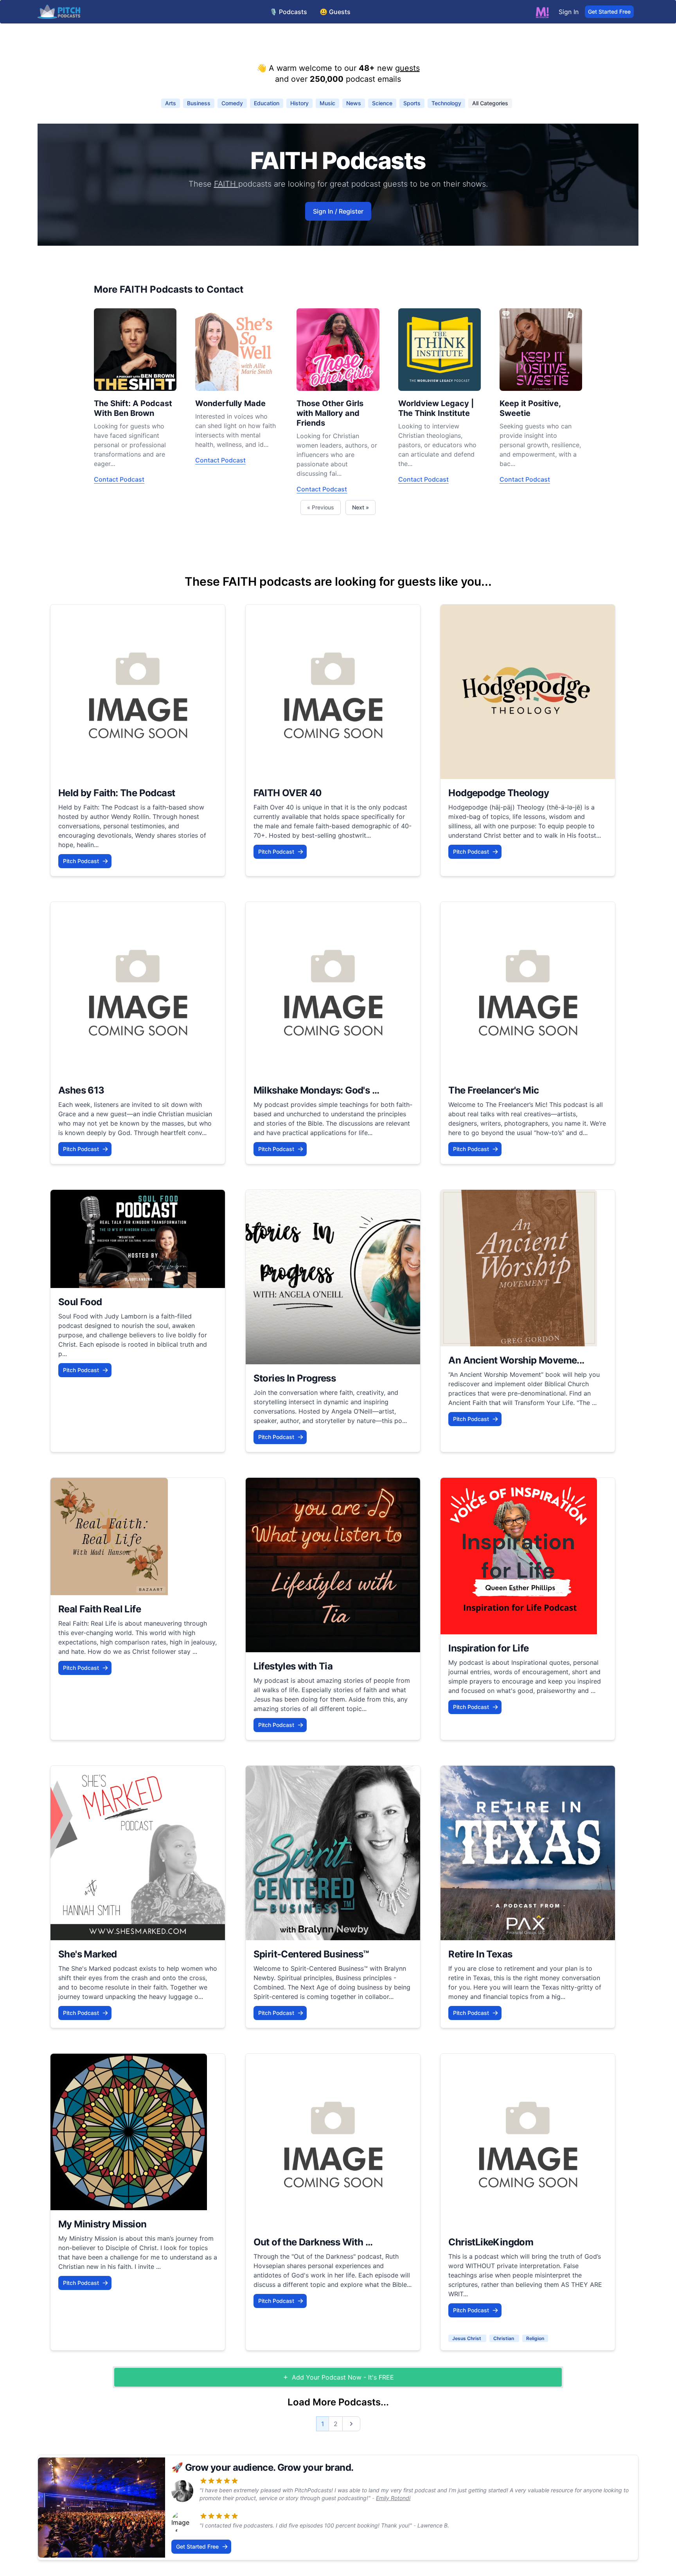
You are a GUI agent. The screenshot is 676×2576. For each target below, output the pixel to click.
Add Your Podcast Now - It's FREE (343, 2377)
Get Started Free (609, 12)
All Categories (490, 103)
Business (199, 103)
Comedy (232, 103)
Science (382, 103)
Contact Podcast (119, 479)
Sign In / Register (338, 211)
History (299, 103)
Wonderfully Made (230, 403)
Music (327, 103)
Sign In (569, 12)
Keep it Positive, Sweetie (530, 408)
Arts (171, 103)
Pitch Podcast (81, 861)
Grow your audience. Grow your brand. (269, 2467)
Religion (535, 2338)
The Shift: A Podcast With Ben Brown (133, 408)
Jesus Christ (467, 2338)
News (354, 103)
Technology (446, 103)
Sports (412, 103)
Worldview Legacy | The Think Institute (436, 408)
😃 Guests (335, 12)
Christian (504, 2338)
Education (267, 103)
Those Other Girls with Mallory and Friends (330, 413)
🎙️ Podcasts (288, 12)
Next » (360, 507)
